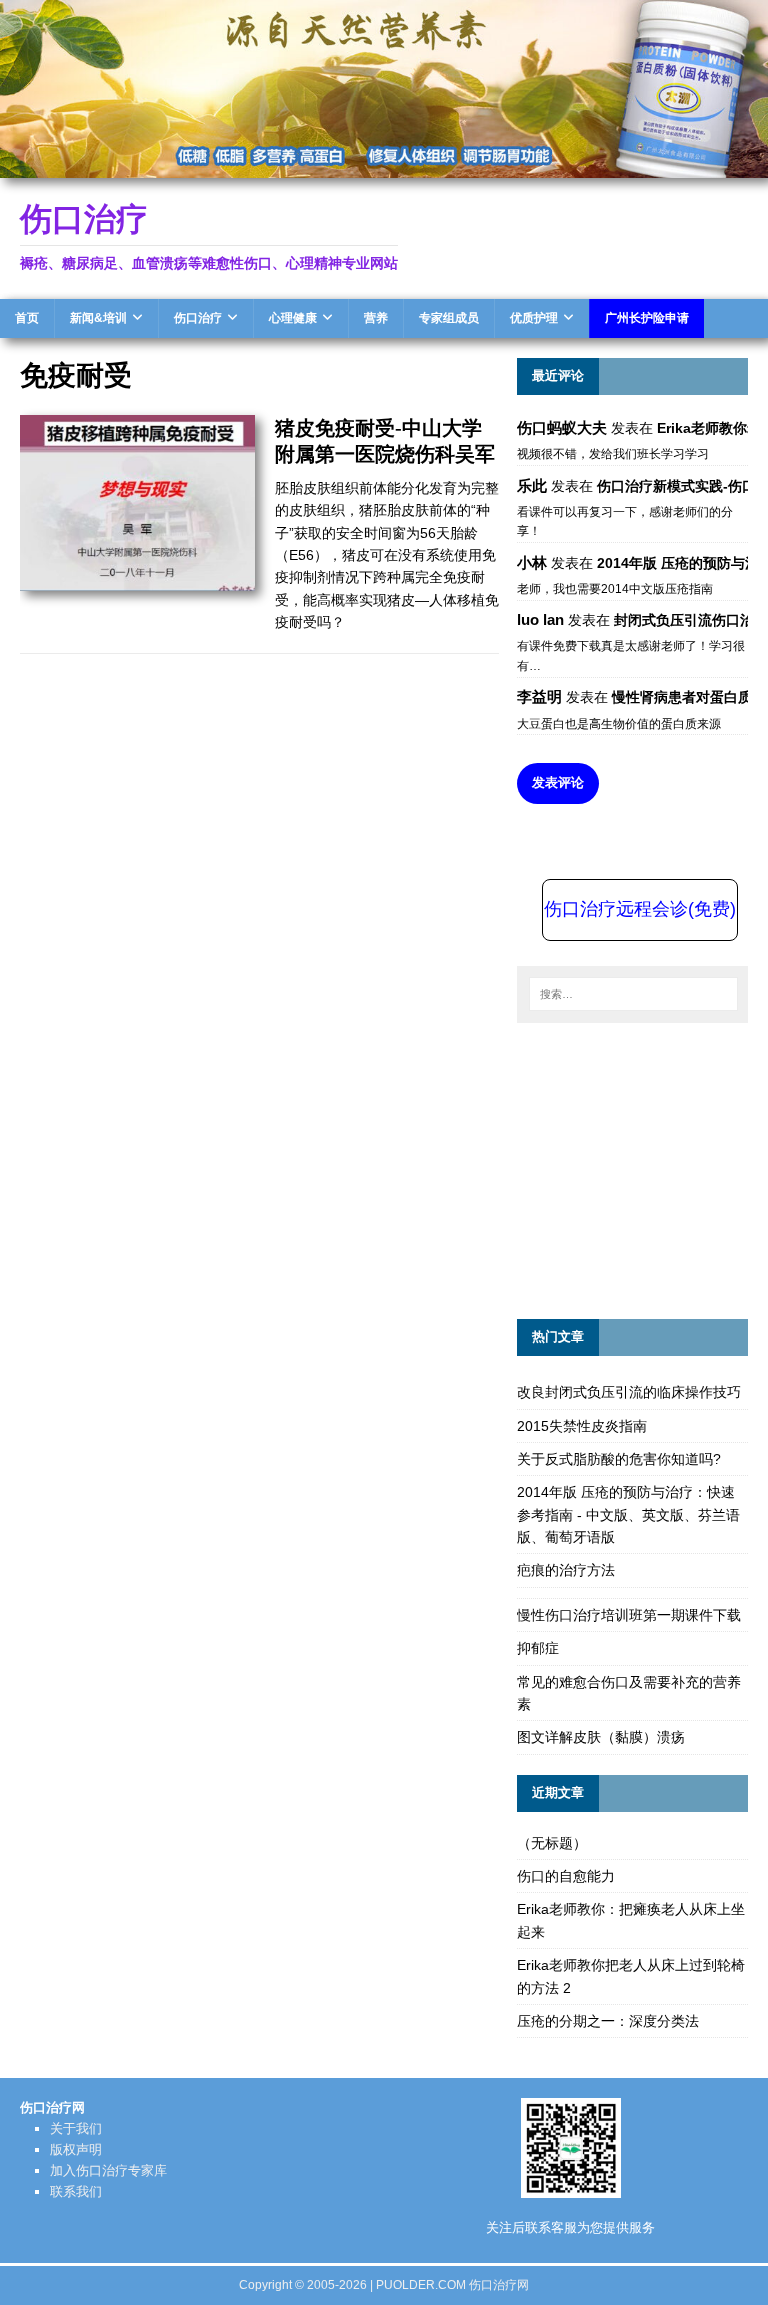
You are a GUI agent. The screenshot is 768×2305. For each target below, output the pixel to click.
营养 (376, 318)
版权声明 (76, 2149)
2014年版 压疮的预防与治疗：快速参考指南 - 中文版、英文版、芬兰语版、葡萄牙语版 (628, 1514)
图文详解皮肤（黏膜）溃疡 (601, 1737)
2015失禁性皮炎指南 (582, 1426)
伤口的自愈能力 (566, 1876)
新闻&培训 (98, 318)
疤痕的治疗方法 (566, 1570)
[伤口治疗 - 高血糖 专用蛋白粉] (384, 166)
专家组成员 (449, 318)
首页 (27, 318)
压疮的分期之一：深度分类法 (608, 2021)
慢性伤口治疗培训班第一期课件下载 (629, 1615)
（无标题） (552, 1843)
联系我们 (76, 2191)
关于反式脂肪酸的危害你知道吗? (619, 1459)
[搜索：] (632, 994)
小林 (532, 562)
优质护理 (534, 318)
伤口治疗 (198, 318)
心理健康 (293, 318)
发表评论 (558, 782)
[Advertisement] (642, 1168)
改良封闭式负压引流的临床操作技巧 (629, 1392)
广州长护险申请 (647, 318)
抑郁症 (538, 1648)
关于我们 (76, 2128)
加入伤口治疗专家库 (108, 2170)
